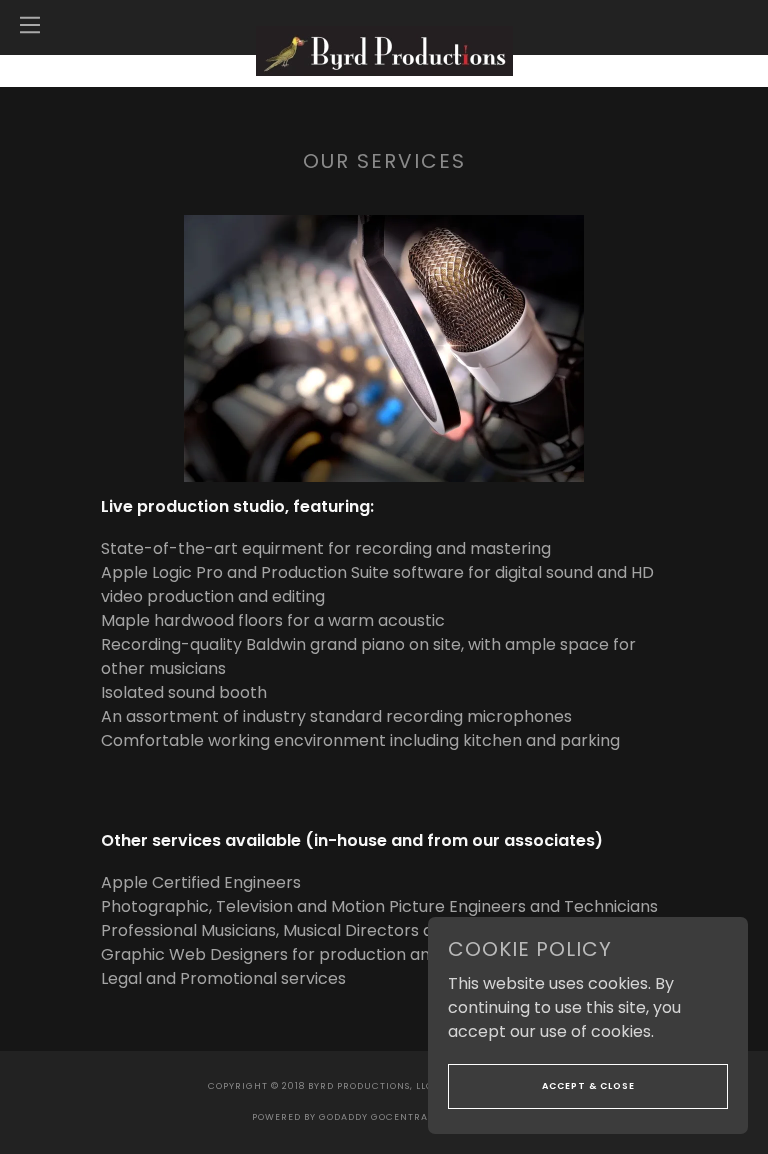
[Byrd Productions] (384, 49)
